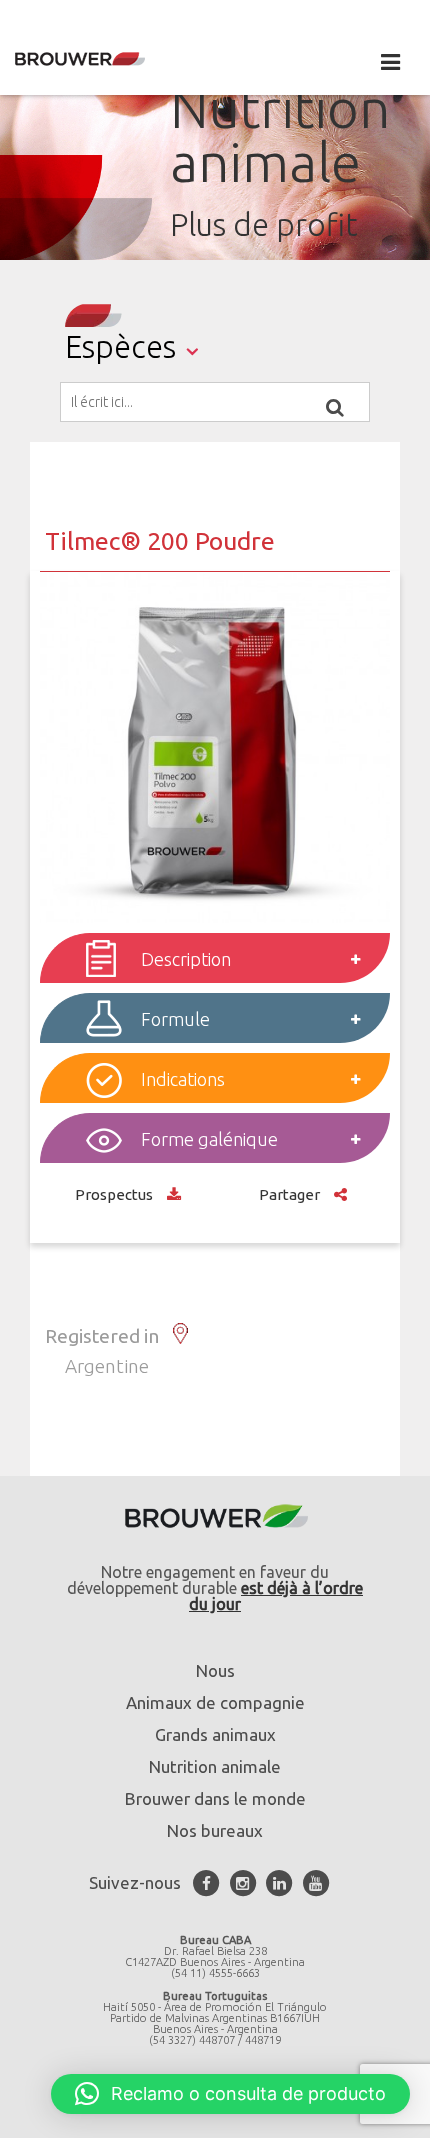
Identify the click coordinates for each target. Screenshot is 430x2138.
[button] (230, 2094)
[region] (215, 150)
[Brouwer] (110, 59)
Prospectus (116, 1194)
